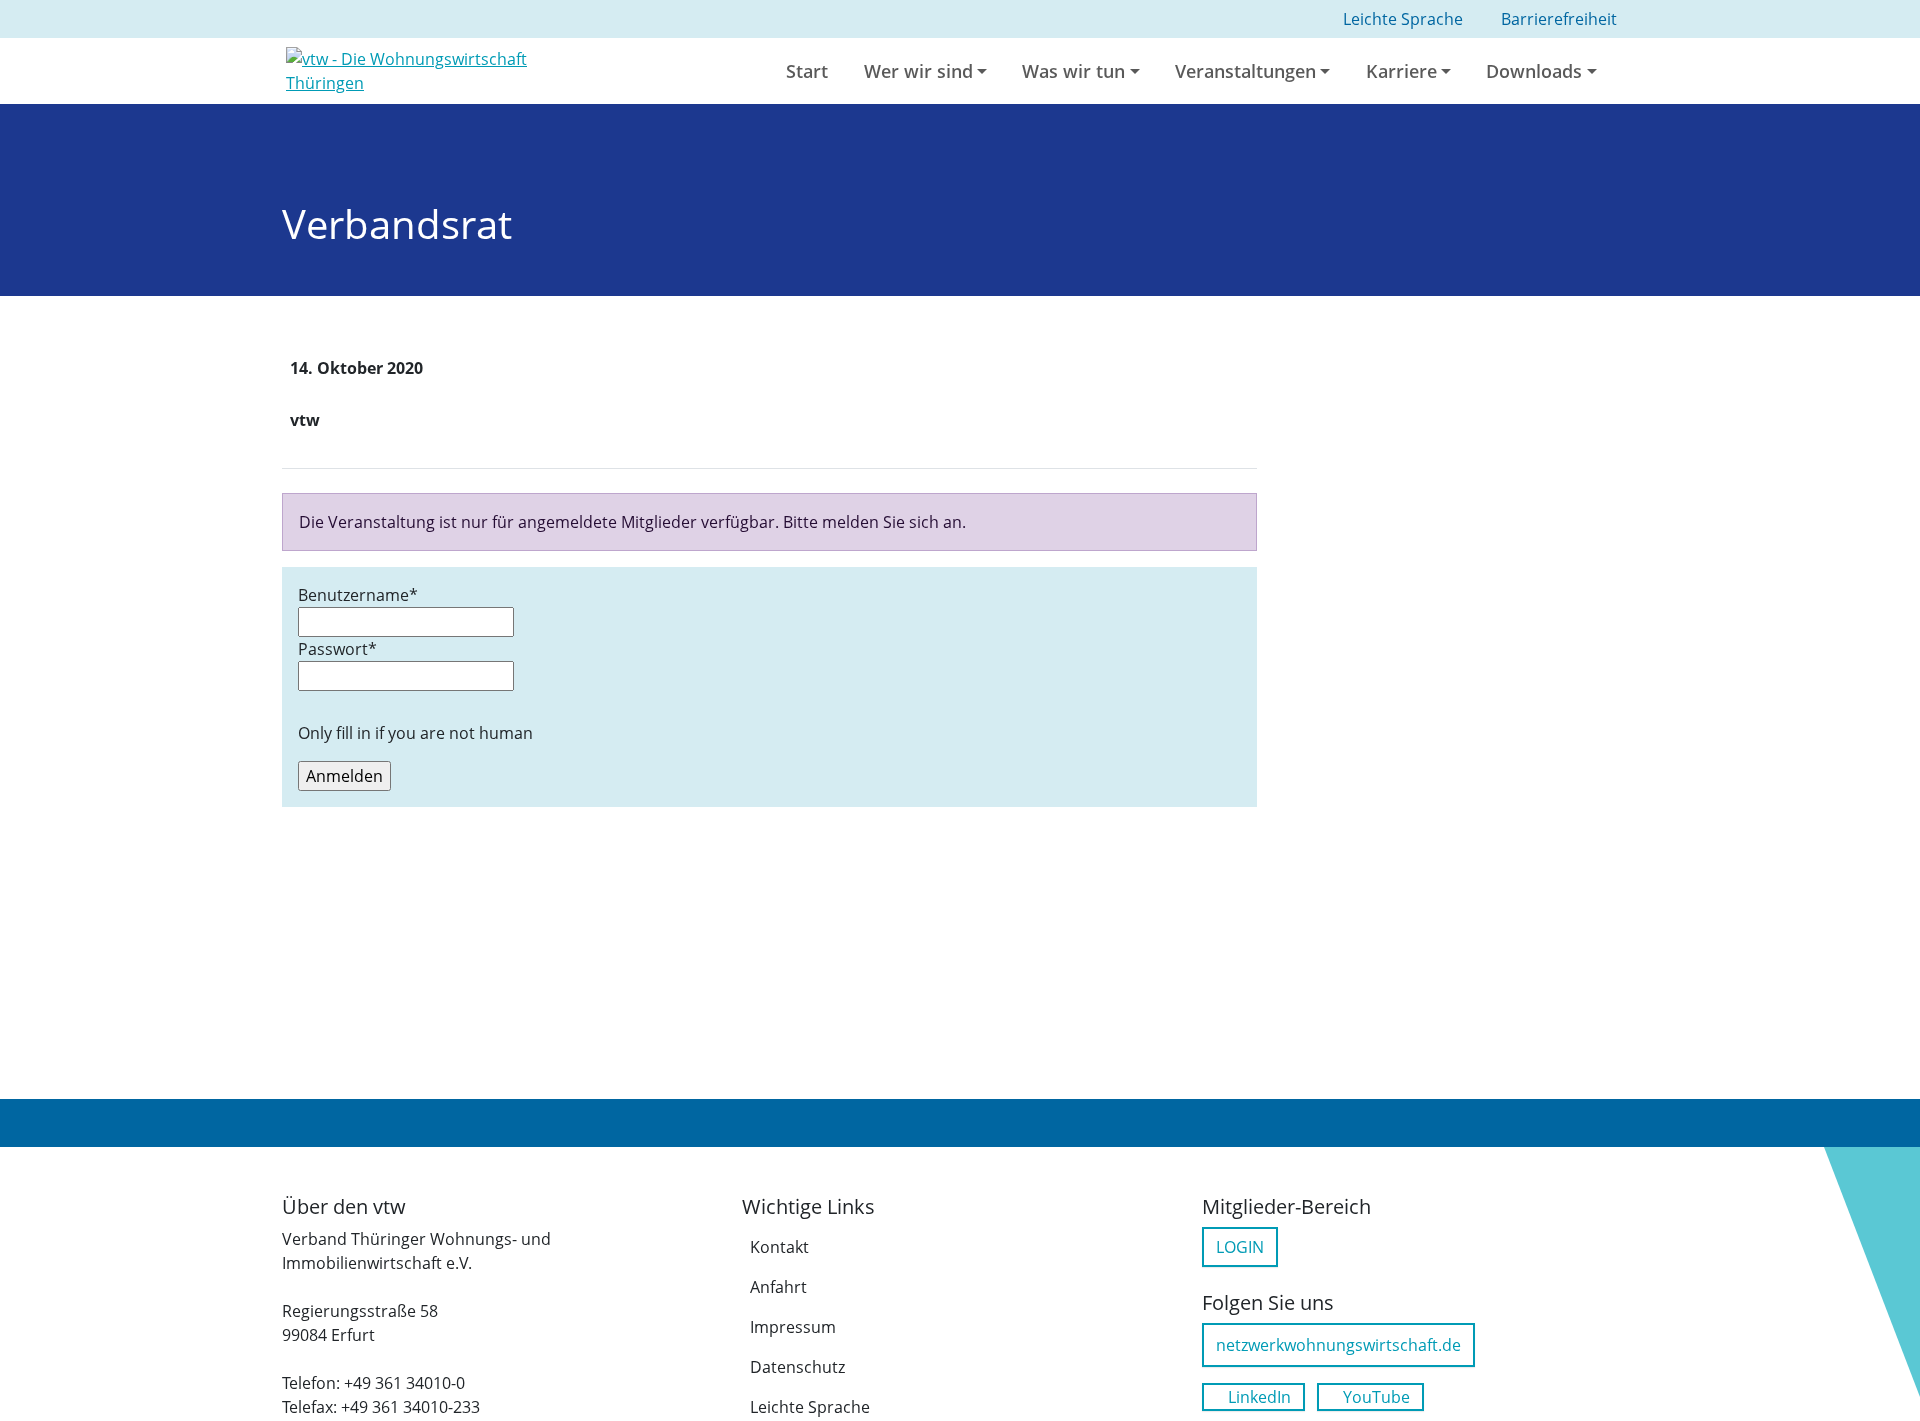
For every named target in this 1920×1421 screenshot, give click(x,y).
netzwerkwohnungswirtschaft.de (1338, 1345)
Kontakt (779, 1247)
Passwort (337, 649)
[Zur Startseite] (442, 69)
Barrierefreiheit (1559, 19)
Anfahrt (778, 1287)
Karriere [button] (1401, 71)
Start (807, 71)
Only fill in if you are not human (415, 733)
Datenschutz (797, 1367)
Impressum (793, 1327)
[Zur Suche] (1637, 71)
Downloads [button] (1534, 71)
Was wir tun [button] (1073, 71)
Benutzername (358, 595)
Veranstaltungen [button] (1245, 71)
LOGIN (1240, 1247)
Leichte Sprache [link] (1403, 19)
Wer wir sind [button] (918, 71)
